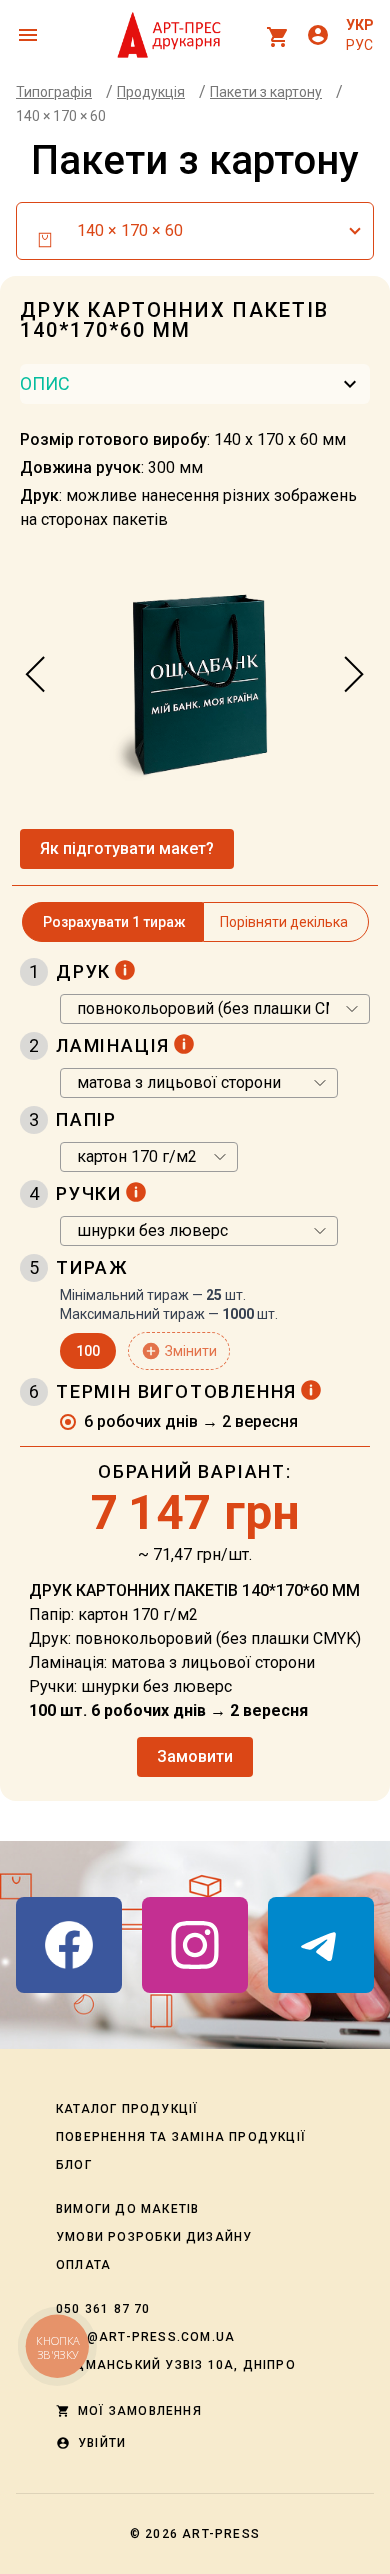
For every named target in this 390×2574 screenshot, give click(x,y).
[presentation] (36, 675)
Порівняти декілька (284, 922)
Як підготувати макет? (127, 848)
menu (28, 35)
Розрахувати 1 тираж (114, 922)
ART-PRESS (221, 2534)
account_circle (318, 35)
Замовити (195, 1756)
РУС (359, 45)
